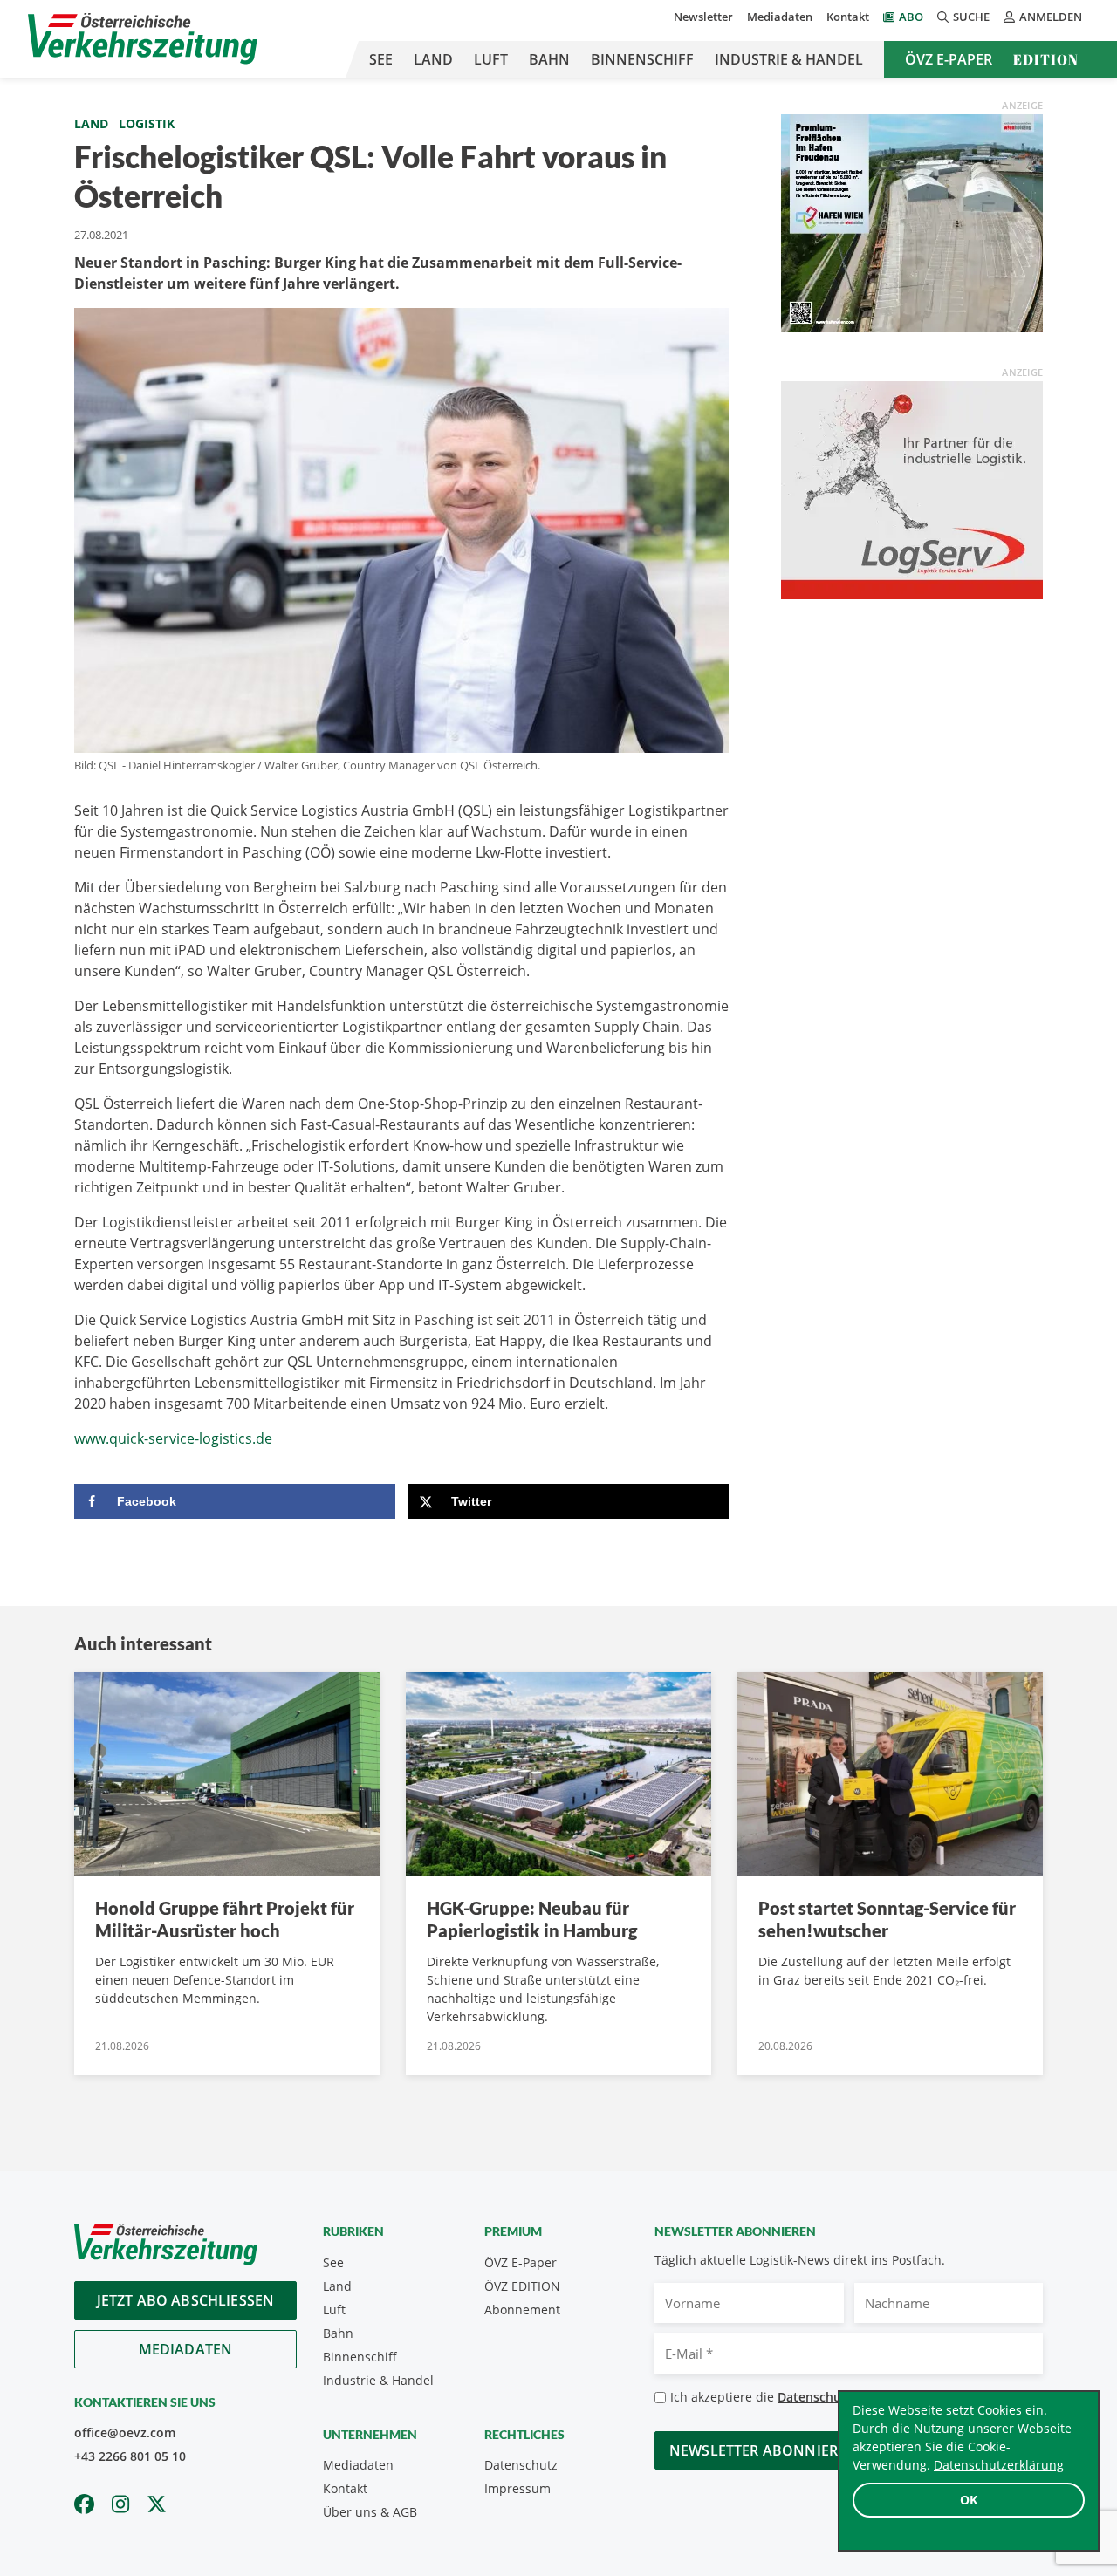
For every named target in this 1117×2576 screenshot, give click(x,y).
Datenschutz (521, 2465)
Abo (911, 17)
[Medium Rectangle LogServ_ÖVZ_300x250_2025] (912, 489)
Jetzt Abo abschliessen (186, 2300)
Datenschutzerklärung (999, 2465)
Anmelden (1051, 17)
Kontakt (848, 17)
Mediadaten (780, 17)
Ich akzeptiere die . (812, 2397)
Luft (491, 59)
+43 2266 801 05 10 (130, 2456)
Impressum (517, 2488)
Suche (971, 17)
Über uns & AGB (370, 2512)
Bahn (549, 59)
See (381, 59)
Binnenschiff (642, 59)
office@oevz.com (125, 2433)
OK (969, 2500)
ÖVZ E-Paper (949, 59)
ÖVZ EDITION (522, 2286)
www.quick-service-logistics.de (173, 1438)
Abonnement (522, 2310)
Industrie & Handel (789, 59)
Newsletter (703, 17)
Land (433, 59)
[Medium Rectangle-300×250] (912, 222)
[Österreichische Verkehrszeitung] (143, 39)
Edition (1046, 59)
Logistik (147, 123)
